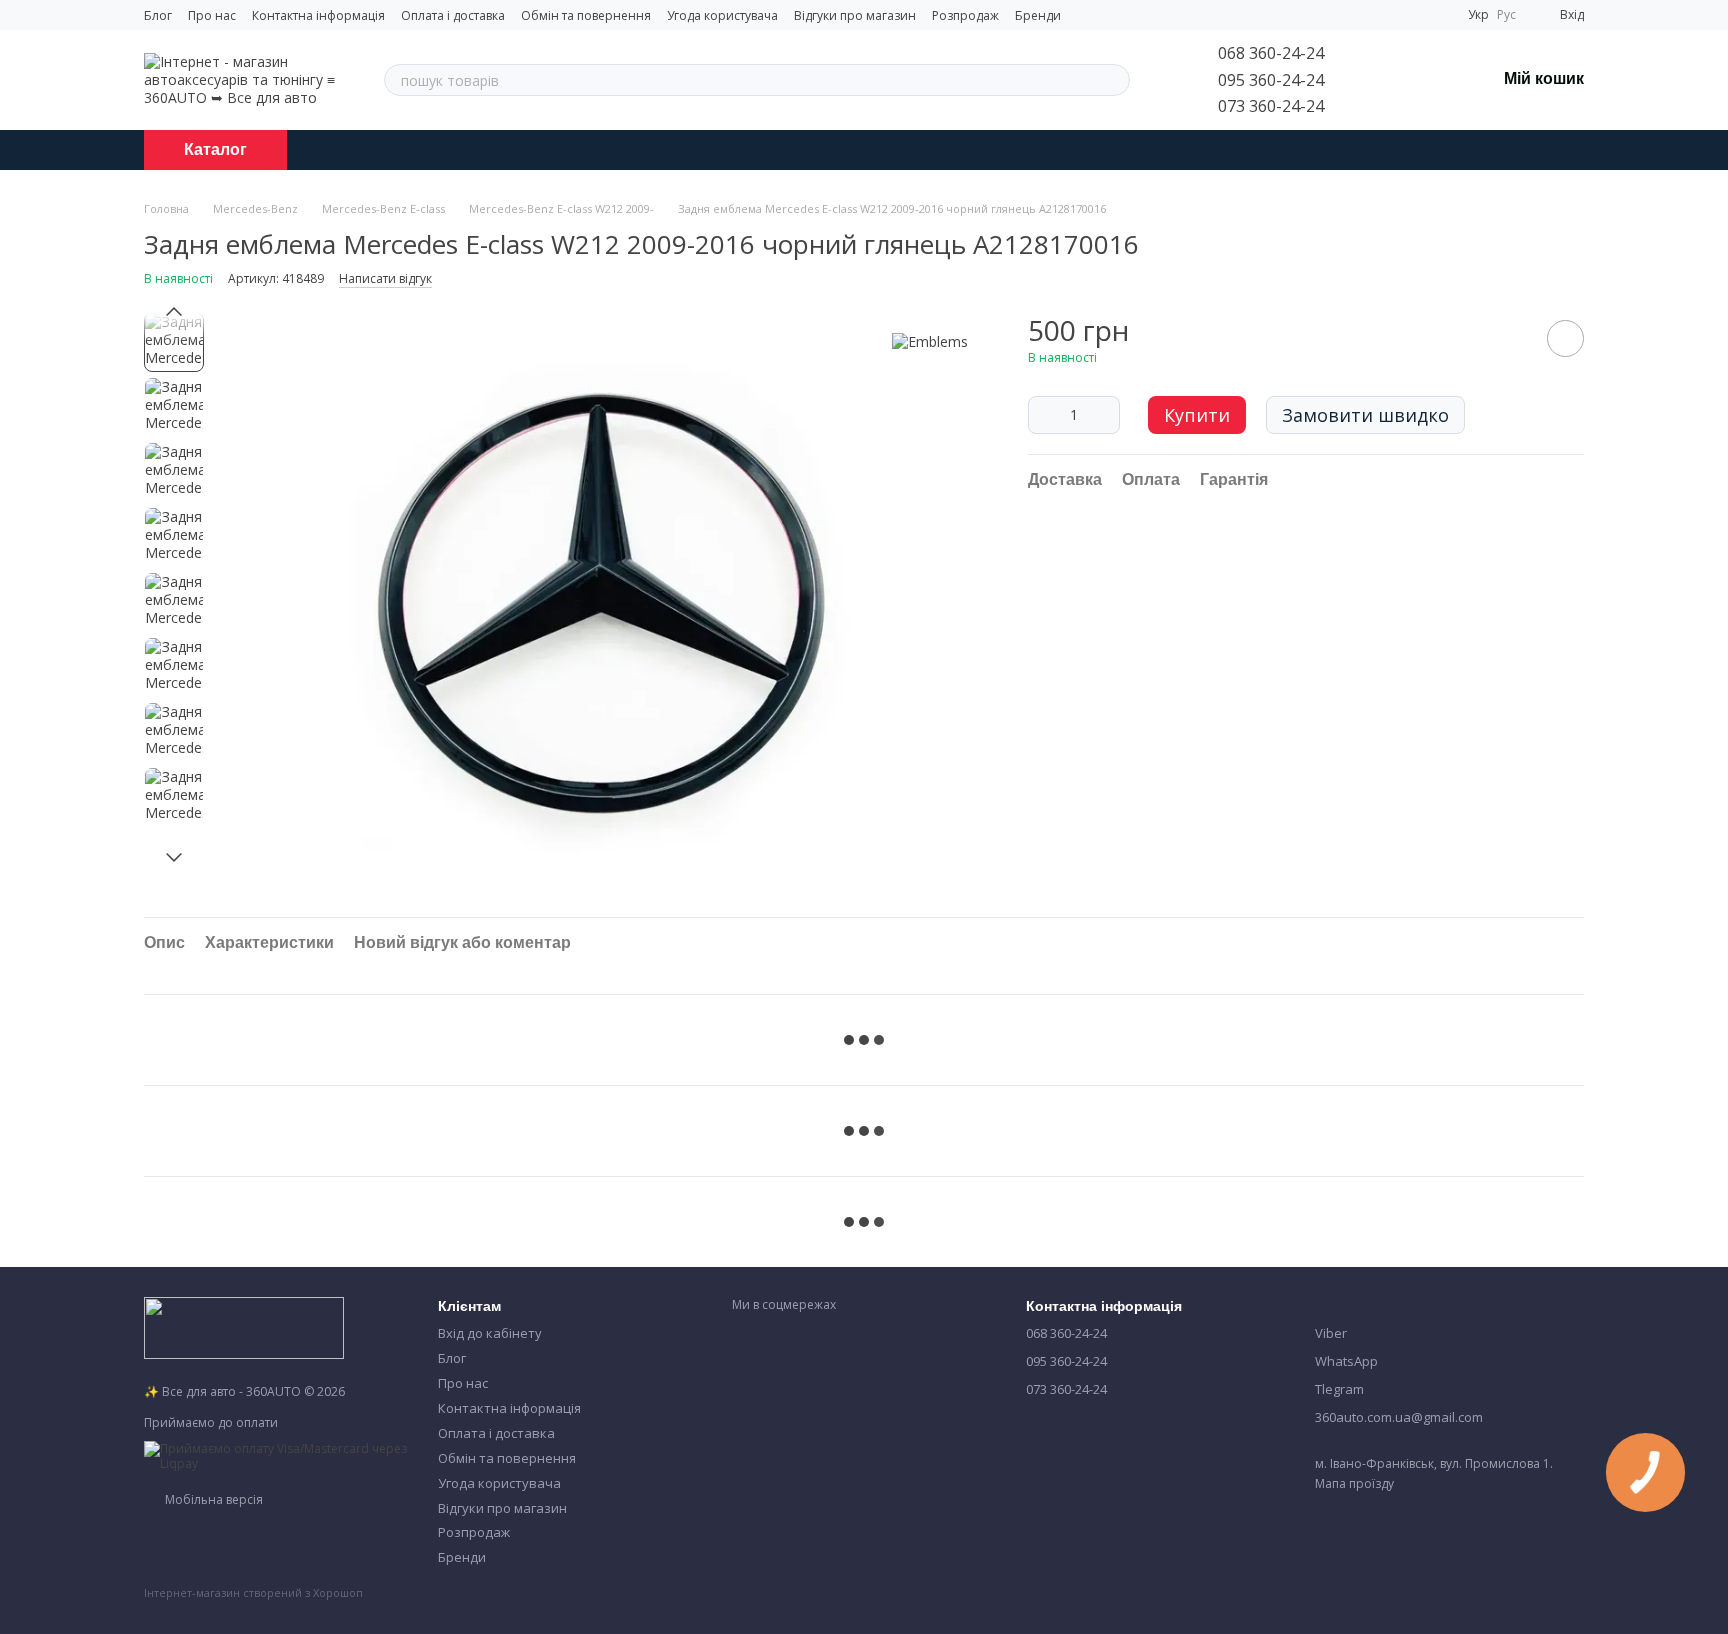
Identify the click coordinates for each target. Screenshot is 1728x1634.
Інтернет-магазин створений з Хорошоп (253, 1593)
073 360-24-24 (1271, 106)
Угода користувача (722, 15)
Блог (158, 15)
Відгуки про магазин (855, 15)
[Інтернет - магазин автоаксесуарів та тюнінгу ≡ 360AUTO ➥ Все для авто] (244, 1326)
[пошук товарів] (1114, 80)
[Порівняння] (1376, 80)
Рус (1506, 15)
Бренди (1038, 15)
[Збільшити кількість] (1105, 415)
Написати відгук (385, 278)
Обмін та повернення (586, 15)
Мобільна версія (212, 1499)
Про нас (212, 15)
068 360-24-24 (1271, 53)
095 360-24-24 (1271, 80)
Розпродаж (965, 15)
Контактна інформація (318, 15)
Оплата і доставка (453, 15)
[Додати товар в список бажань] (1565, 338)
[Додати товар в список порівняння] (1509, 338)
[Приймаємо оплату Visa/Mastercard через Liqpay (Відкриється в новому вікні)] (276, 1454)
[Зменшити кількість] (1043, 415)
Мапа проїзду (1354, 1483)
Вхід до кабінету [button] (490, 1333)
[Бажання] (1428, 80)
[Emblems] (930, 341)
